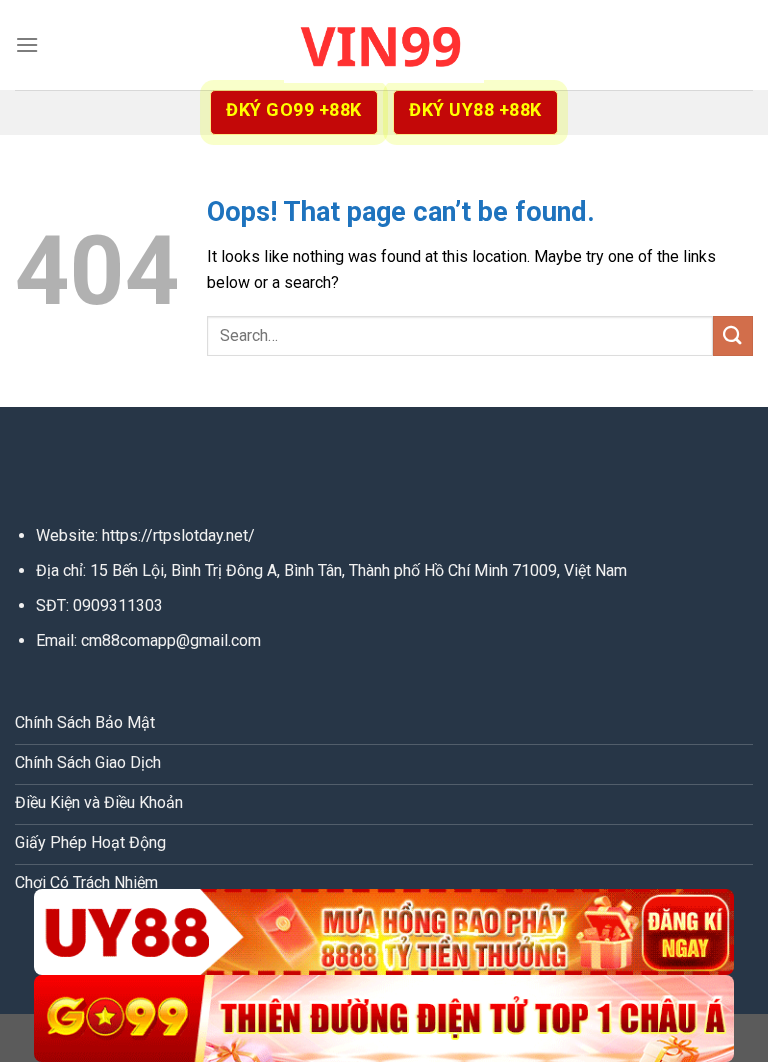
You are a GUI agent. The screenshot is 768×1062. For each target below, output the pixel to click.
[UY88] (384, 932)
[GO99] (384, 1018)
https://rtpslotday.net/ (178, 535)
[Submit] (733, 335)
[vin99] (384, 44)
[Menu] (27, 44)
